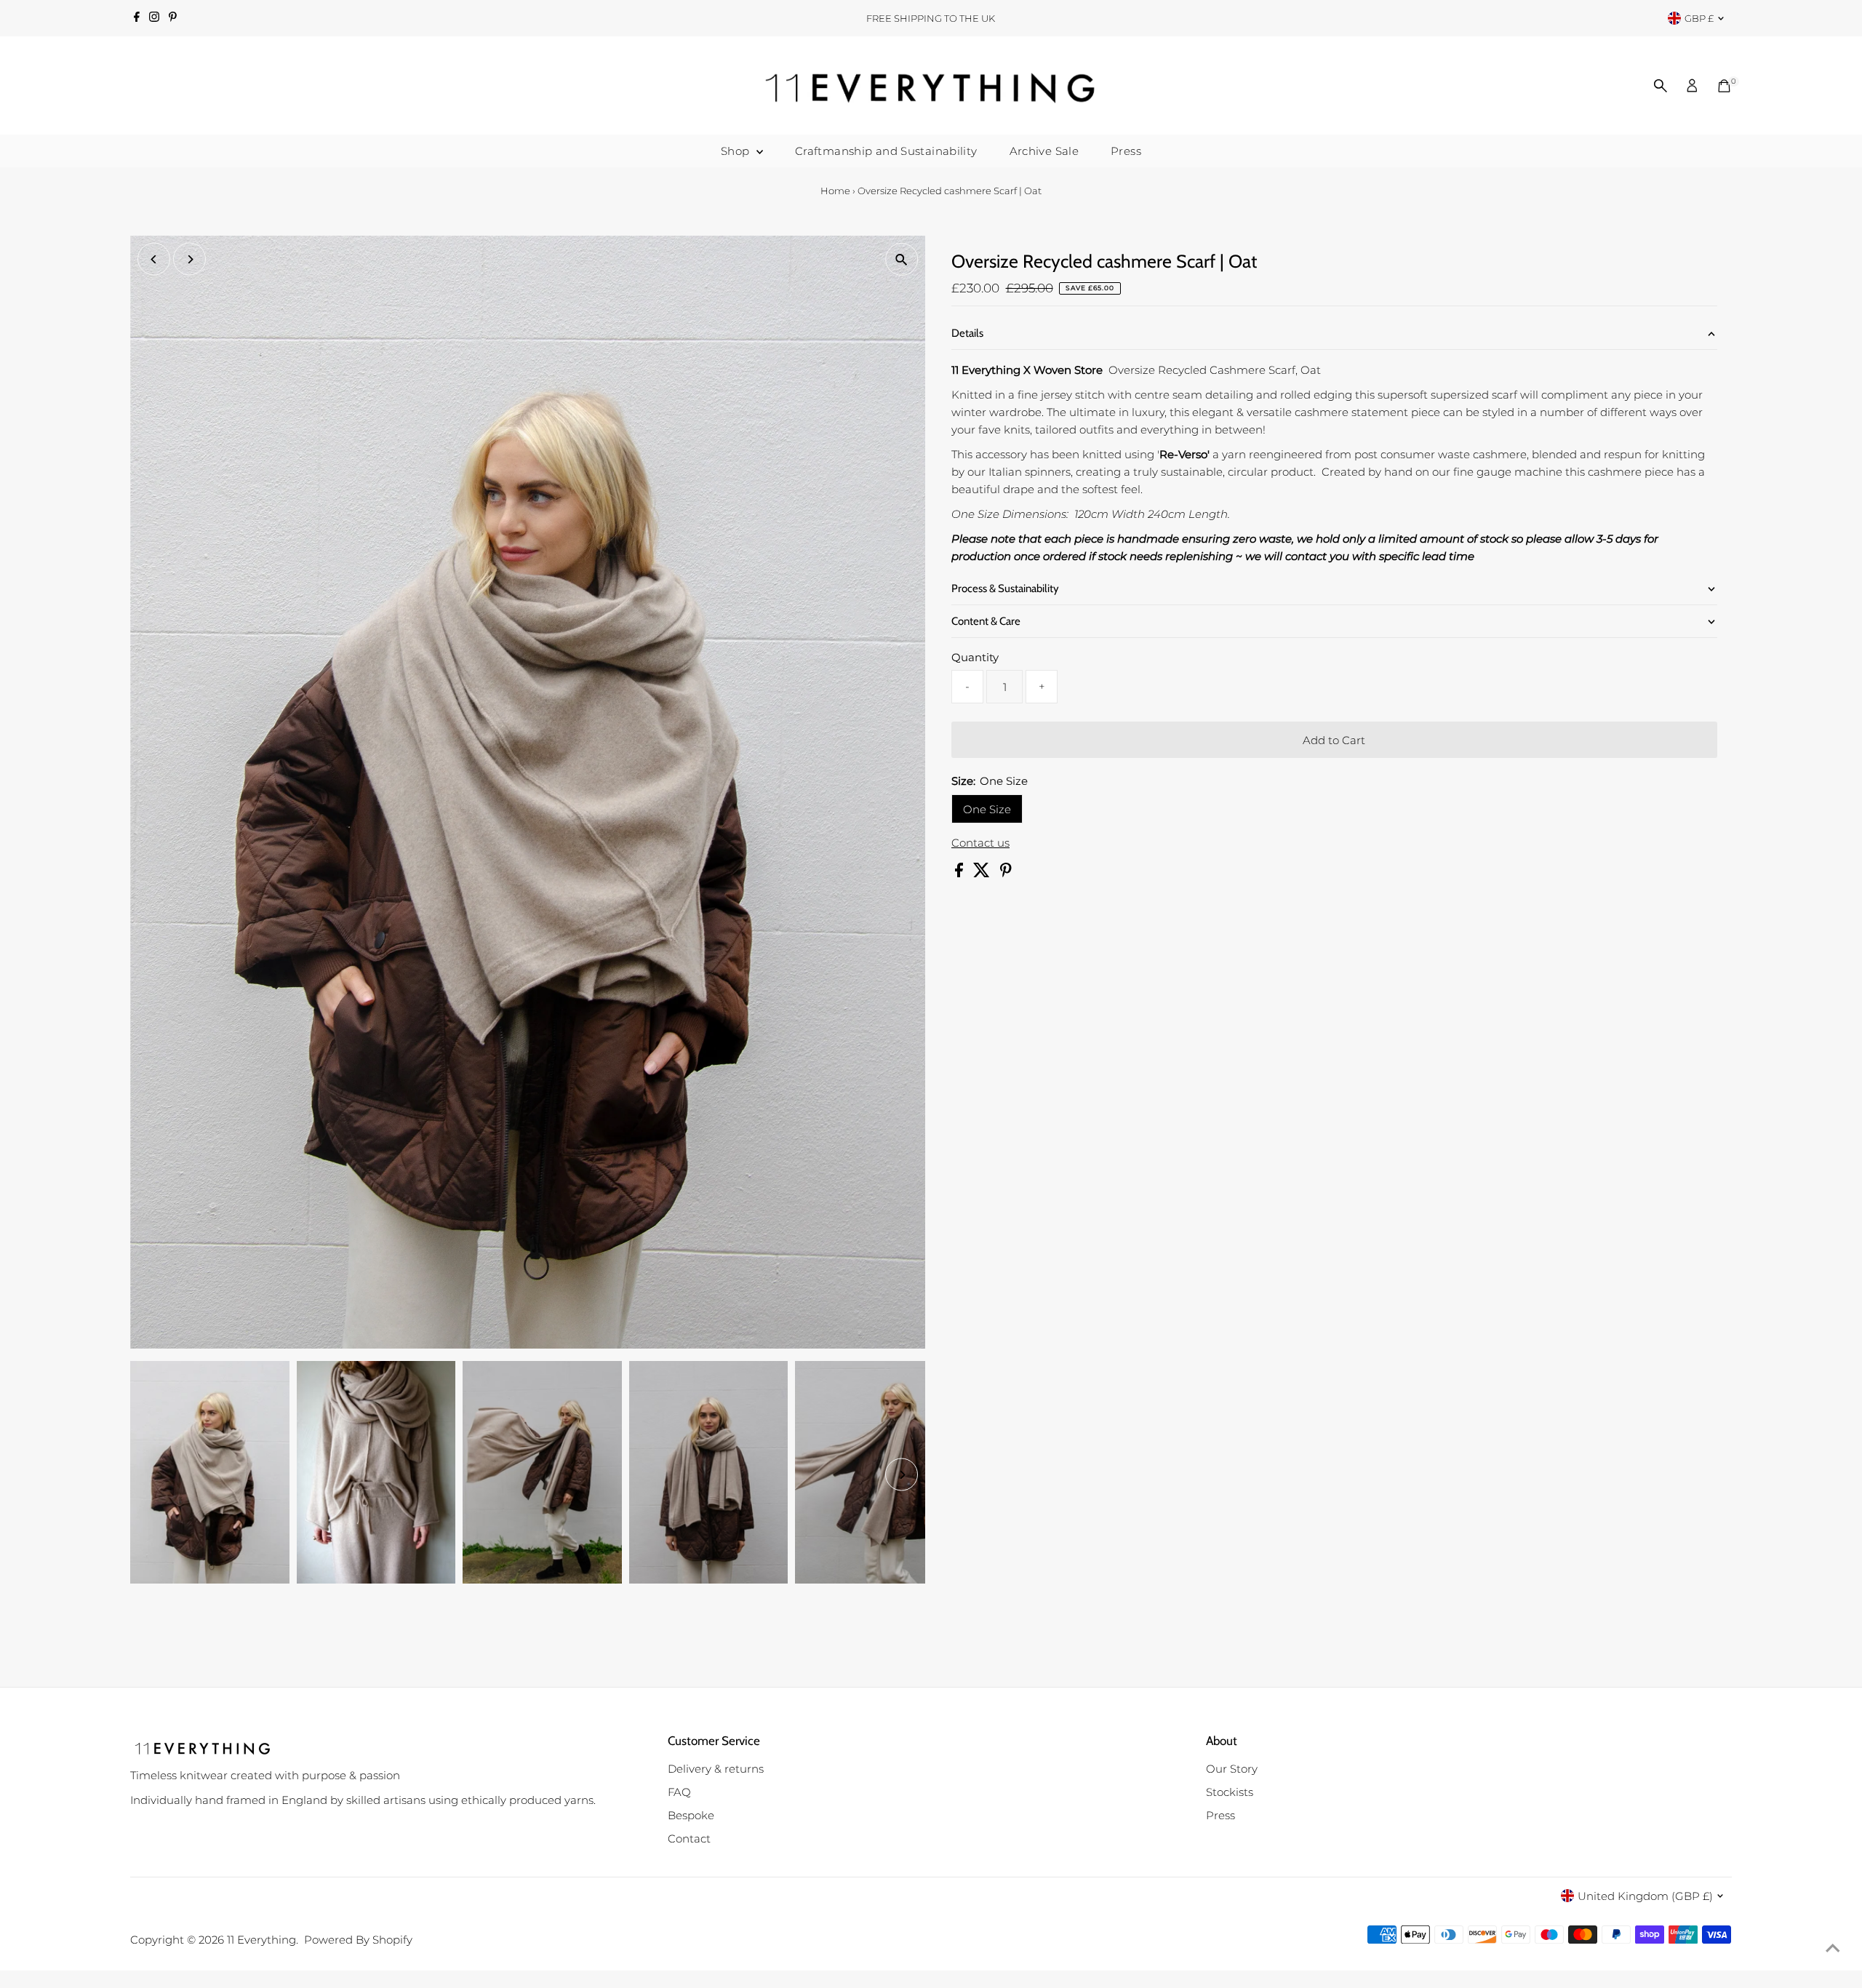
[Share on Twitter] (983, 873)
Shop (737, 151)
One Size (987, 809)
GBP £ (1699, 18)
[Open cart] (1724, 86)
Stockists (1230, 1792)
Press (1126, 151)
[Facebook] (137, 18)
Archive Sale (1044, 151)
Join (1702, 1871)
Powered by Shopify (358, 1940)
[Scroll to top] (1833, 1948)
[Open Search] (1661, 86)
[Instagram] (154, 18)
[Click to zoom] (902, 259)
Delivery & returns (716, 1769)
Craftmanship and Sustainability (886, 151)
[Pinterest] (173, 18)
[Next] (189, 259)
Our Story (1232, 1769)
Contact (689, 1839)
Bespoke (691, 1815)
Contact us (980, 843)
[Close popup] (1830, 1556)
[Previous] (154, 259)
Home (835, 191)
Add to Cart (1334, 740)
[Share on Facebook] (960, 873)
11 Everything (261, 1940)
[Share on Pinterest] (1006, 873)
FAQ (679, 1792)
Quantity (975, 657)
